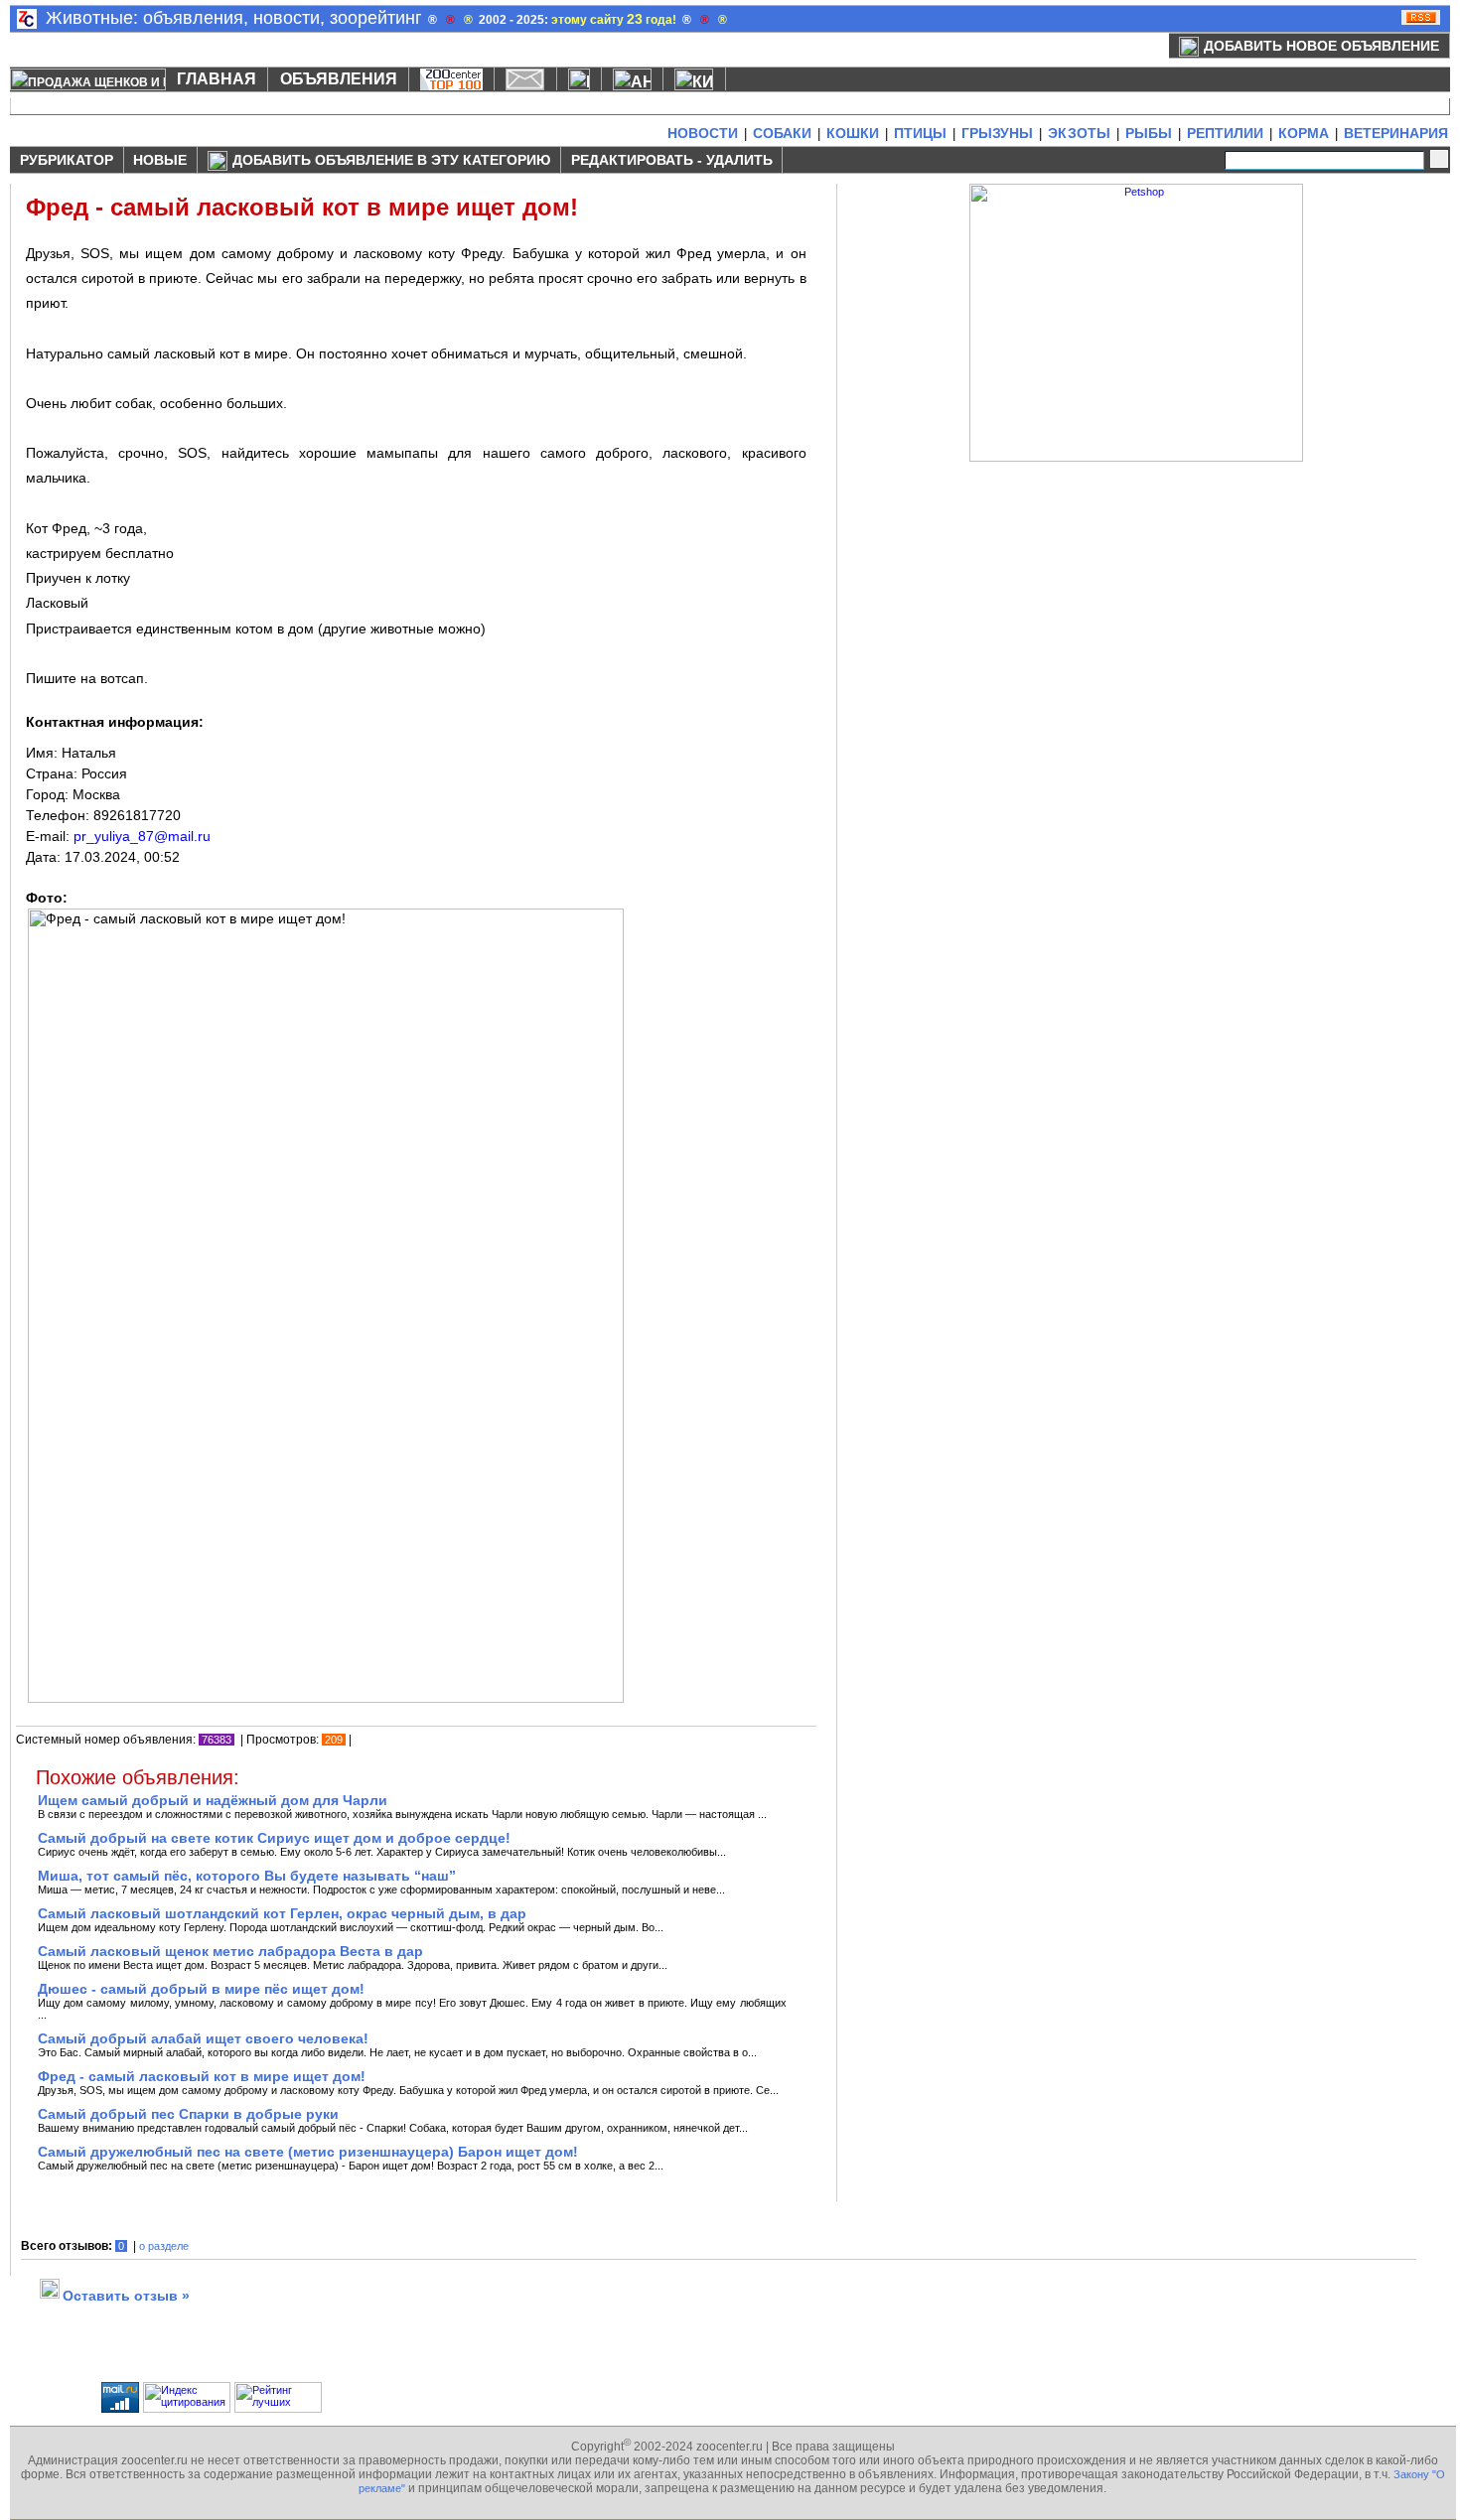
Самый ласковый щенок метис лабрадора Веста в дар (230, 1951)
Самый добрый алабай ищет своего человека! (203, 2038)
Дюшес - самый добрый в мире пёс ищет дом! (201, 1989)
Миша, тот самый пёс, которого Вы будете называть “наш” (247, 1876)
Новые (160, 160)
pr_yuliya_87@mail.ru (142, 836)
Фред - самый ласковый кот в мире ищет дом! (202, 2076)
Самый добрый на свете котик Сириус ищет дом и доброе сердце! (274, 1838)
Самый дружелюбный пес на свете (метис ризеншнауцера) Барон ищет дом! (308, 2152)
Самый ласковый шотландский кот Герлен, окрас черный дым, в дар (282, 1913)
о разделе (164, 2246)
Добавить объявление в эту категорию (391, 160)
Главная (217, 79)
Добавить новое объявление (1321, 46)
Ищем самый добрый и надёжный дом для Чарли (213, 1800)
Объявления (339, 79)
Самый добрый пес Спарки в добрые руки (188, 2114)
